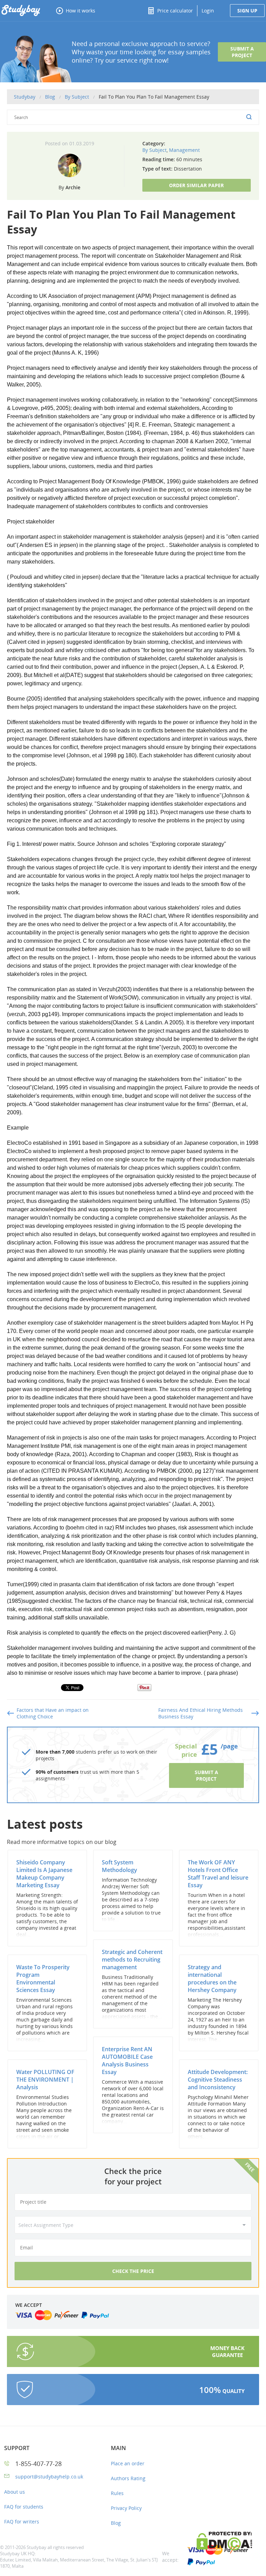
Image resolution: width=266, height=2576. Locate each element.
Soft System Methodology (119, 1866)
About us (15, 2492)
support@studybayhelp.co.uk (49, 2477)
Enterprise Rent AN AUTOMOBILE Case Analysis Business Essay (127, 2061)
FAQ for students (24, 2507)
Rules (117, 2493)
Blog (116, 2523)
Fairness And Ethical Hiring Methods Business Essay (201, 1713)
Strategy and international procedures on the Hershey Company (212, 1979)
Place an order (128, 2463)
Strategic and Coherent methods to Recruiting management (132, 1960)
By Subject (154, 150)
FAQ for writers (22, 2522)
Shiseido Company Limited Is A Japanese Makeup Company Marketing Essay (44, 1874)
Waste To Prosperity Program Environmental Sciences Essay (43, 1979)
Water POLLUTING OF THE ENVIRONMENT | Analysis (45, 2080)
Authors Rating (128, 2478)
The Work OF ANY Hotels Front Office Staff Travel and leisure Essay (218, 1874)
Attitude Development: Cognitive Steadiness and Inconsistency (218, 2080)
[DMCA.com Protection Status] (231, 2542)
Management (184, 150)
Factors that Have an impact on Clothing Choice (53, 1713)
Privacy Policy (126, 2508)
